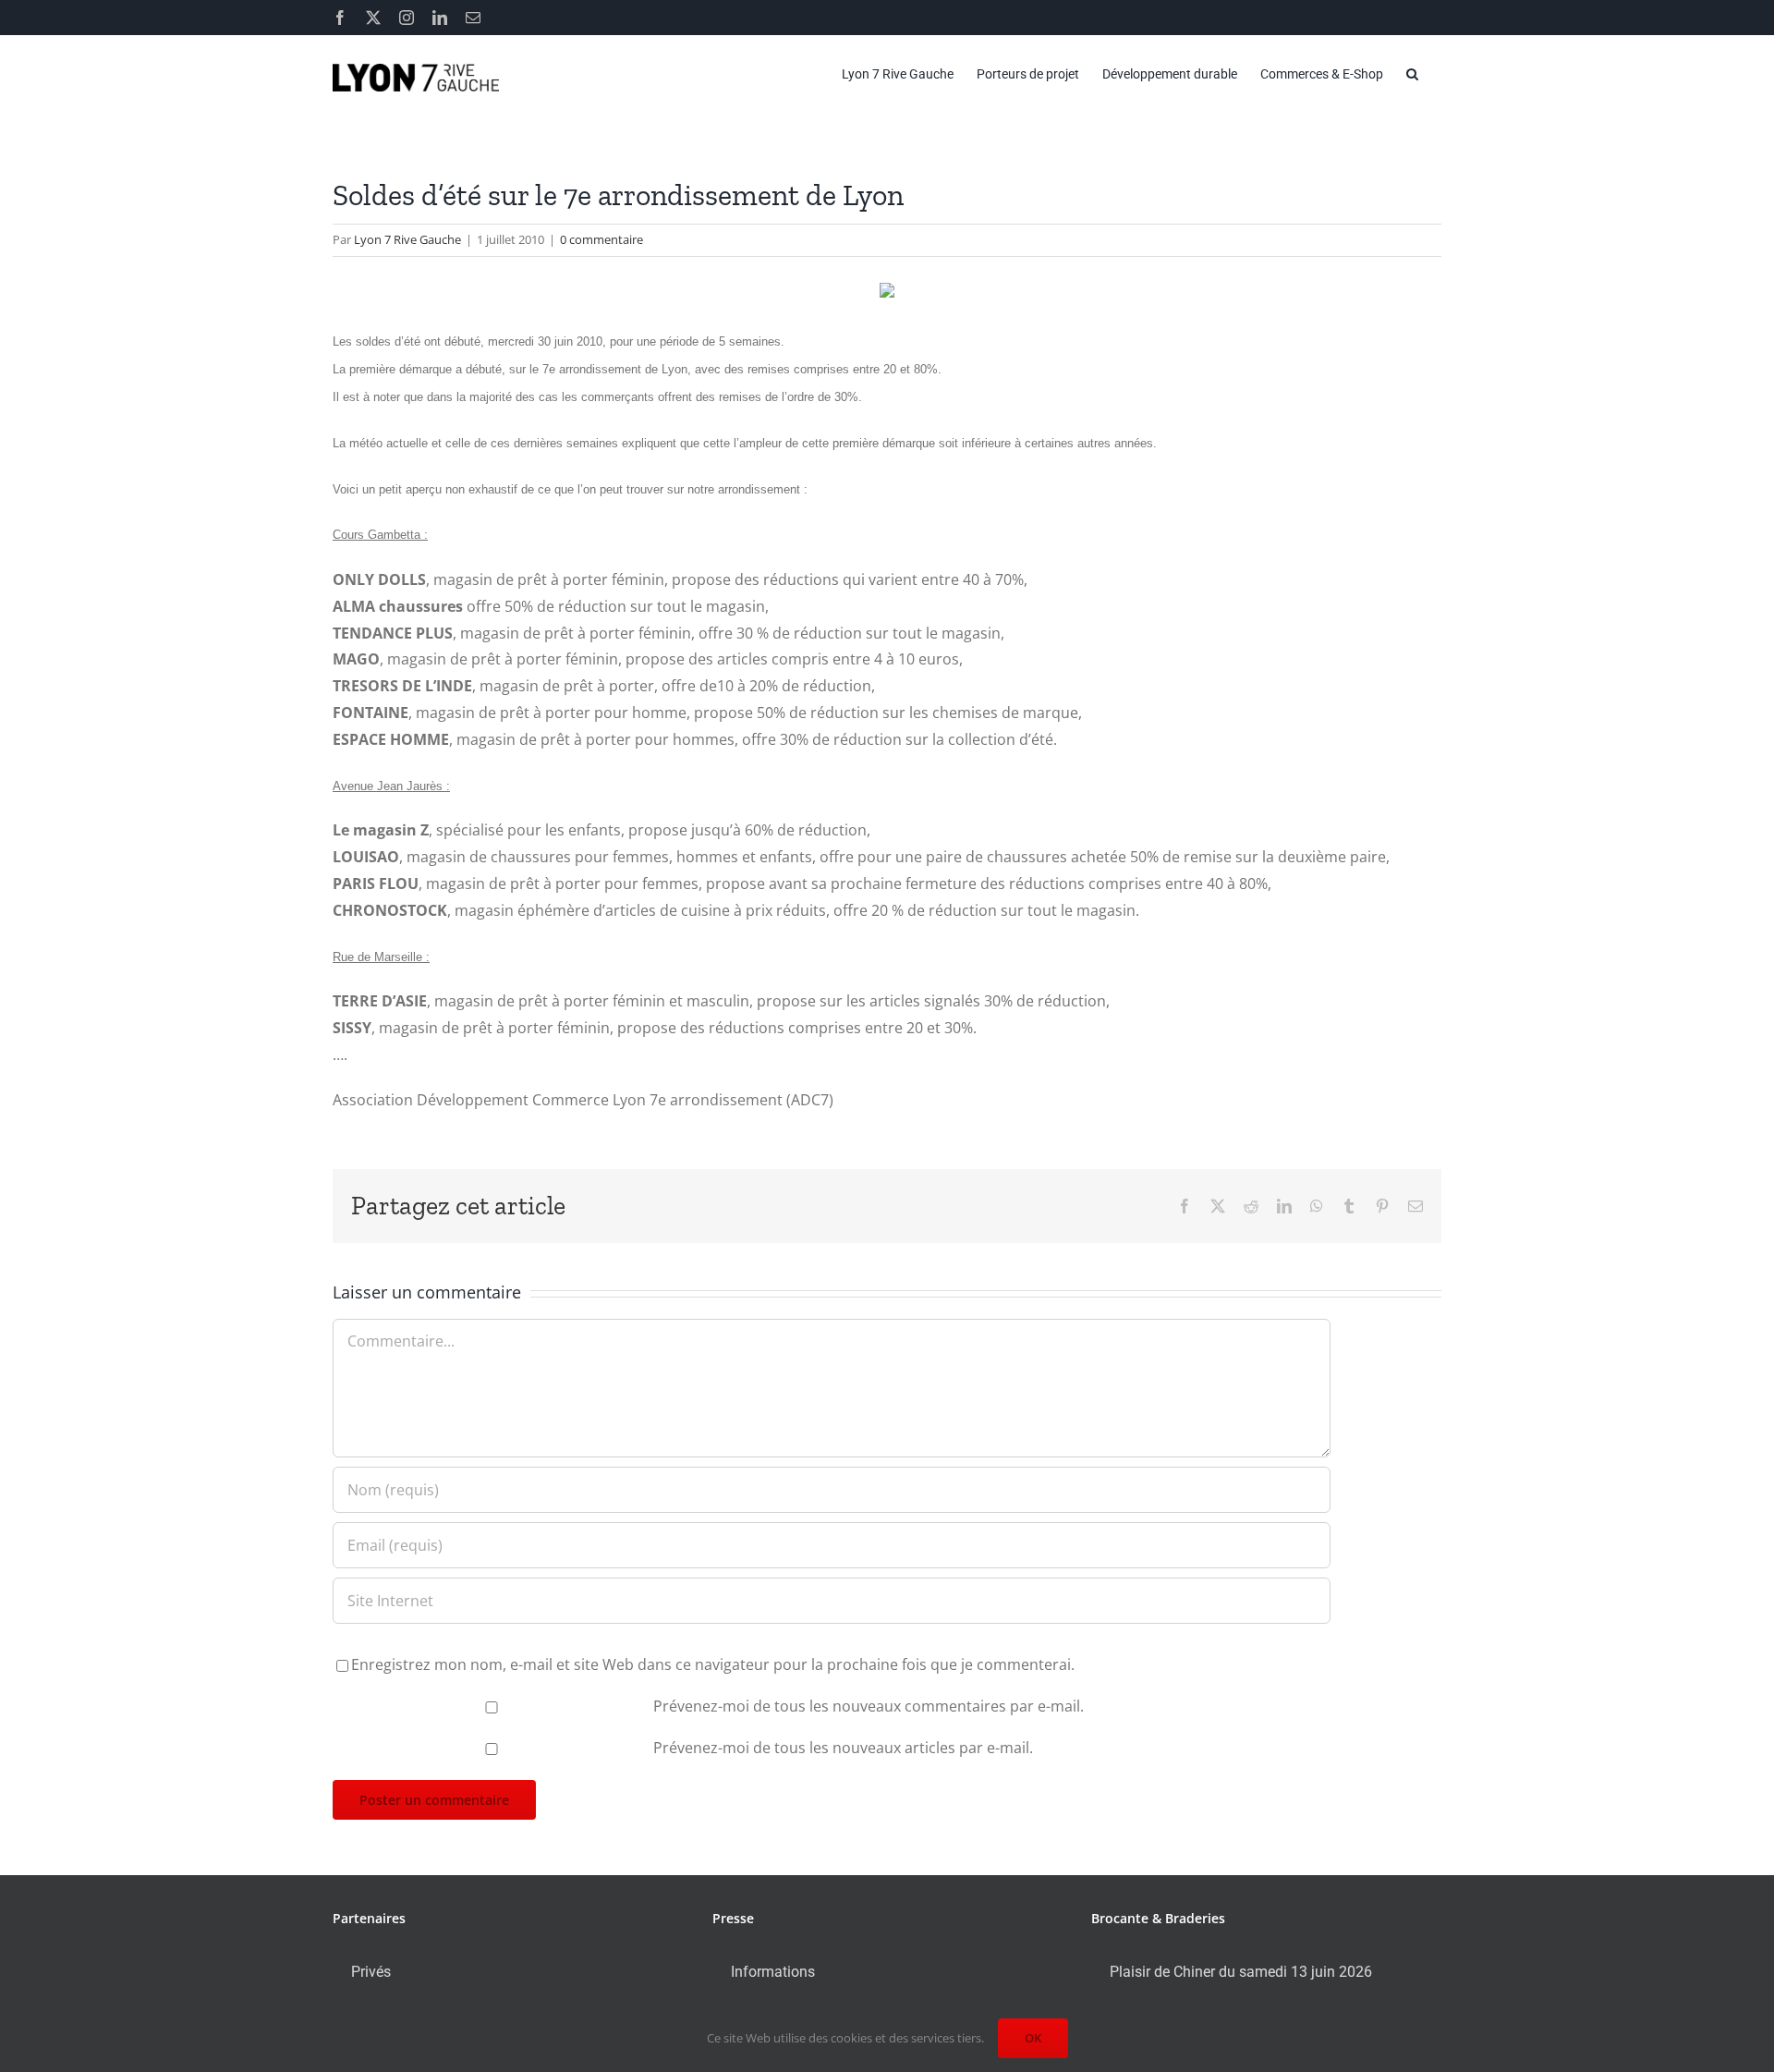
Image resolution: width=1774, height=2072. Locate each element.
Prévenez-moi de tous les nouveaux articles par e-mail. (843, 1748)
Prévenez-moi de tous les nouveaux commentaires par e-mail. (869, 1706)
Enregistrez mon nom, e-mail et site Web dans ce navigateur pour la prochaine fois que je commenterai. (713, 1664)
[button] (1412, 74)
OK (1033, 2038)
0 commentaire (601, 239)
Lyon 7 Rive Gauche (407, 239)
